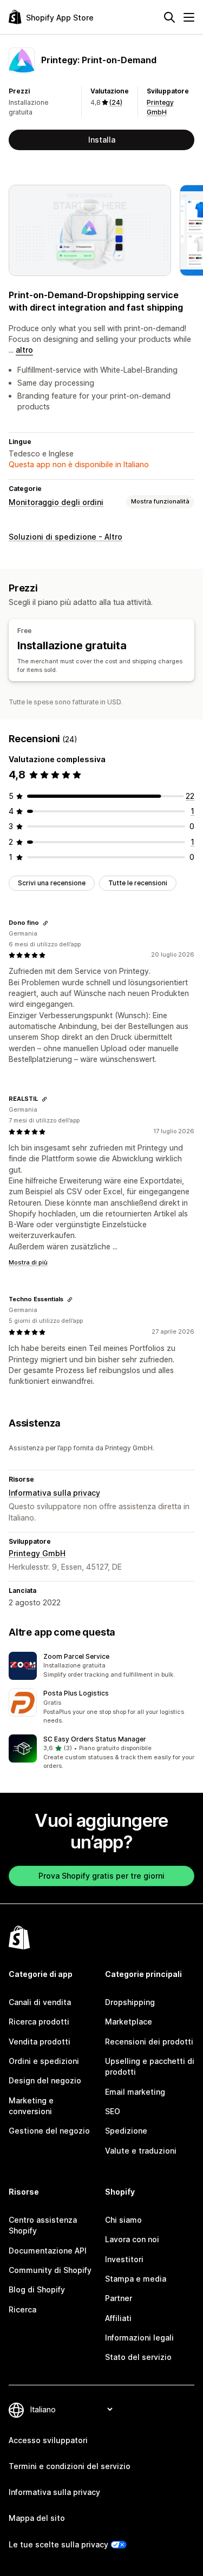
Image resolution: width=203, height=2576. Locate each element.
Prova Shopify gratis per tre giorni (101, 1876)
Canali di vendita (40, 2002)
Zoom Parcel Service (76, 1656)
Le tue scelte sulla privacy (58, 2544)
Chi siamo (123, 2220)
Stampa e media (136, 2279)
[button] (101, 1666)
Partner (119, 2298)
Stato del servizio (138, 2357)
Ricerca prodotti (39, 2022)
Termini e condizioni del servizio (70, 2466)
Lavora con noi (132, 2239)
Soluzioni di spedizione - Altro (66, 537)
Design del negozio (45, 2080)
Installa (102, 140)
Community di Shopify (50, 2270)
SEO (113, 2111)
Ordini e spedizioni (44, 2061)
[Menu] (189, 17)
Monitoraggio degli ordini (56, 502)
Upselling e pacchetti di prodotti (150, 2066)
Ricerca (22, 2309)
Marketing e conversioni (31, 2106)
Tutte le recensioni (138, 883)
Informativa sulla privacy (54, 1493)
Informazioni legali (139, 2338)
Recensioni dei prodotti (149, 2042)
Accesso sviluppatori (48, 2440)
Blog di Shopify (37, 2289)
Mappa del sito (37, 2518)
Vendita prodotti (40, 2042)
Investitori (124, 2259)
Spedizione (126, 2131)
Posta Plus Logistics (76, 1693)
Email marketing (135, 2092)
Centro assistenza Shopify (43, 2225)
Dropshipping (130, 2002)
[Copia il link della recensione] (45, 923)
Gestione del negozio (49, 2131)
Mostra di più (28, 1262)
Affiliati (118, 2318)
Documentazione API (48, 2251)
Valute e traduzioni (141, 2151)
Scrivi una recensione (52, 883)
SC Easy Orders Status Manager (95, 1739)
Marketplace (129, 2022)
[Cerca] (169, 17)
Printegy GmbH (37, 1553)
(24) (116, 102)
